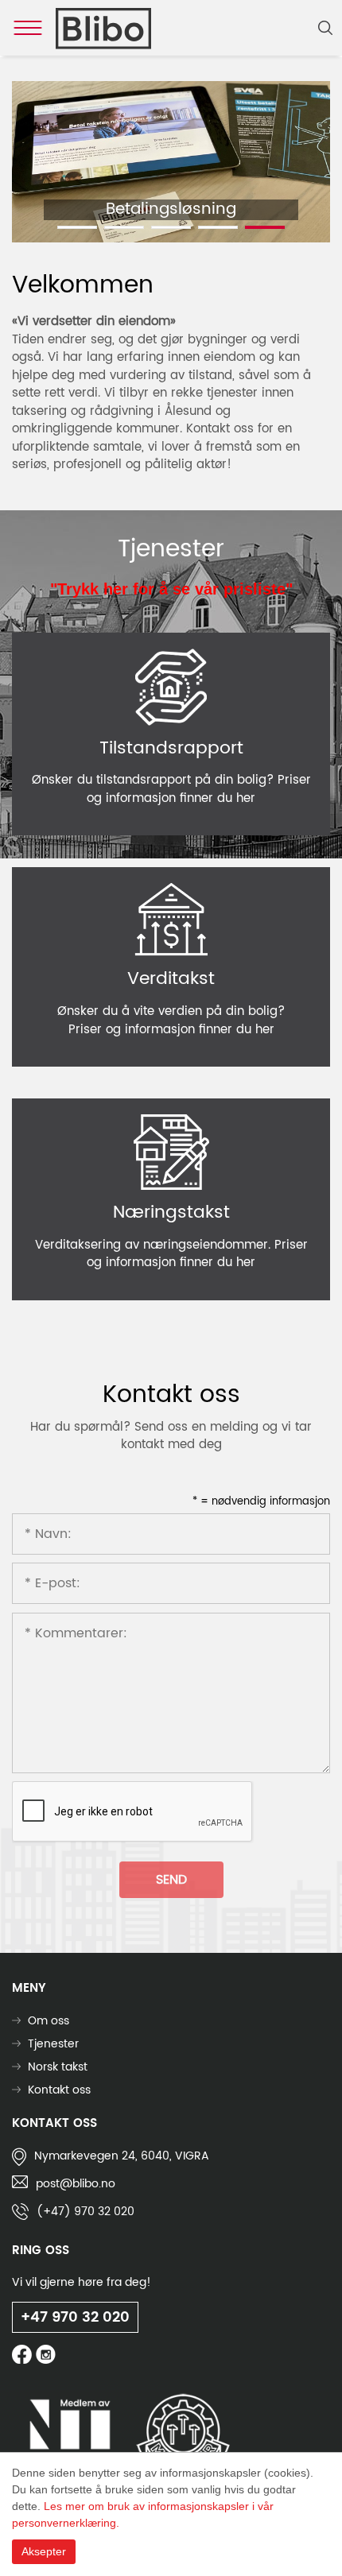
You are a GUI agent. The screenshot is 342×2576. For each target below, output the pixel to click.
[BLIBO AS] (103, 28)
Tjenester (53, 2044)
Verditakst (171, 979)
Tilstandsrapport (171, 748)
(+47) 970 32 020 (85, 2212)
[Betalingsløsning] (171, 162)
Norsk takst (58, 2067)
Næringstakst (171, 1212)
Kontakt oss (59, 2090)
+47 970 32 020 (75, 2317)
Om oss (49, 2021)
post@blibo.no (76, 2184)
